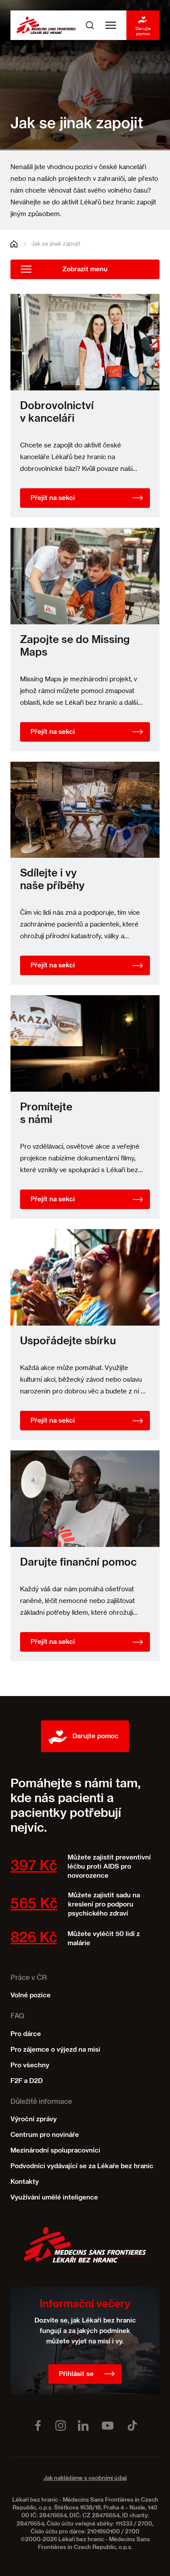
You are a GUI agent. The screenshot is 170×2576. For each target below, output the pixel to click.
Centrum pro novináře (45, 2135)
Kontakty (25, 2182)
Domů (14, 244)
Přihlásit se (76, 2374)
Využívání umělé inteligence (54, 2198)
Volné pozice (31, 1995)
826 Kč (34, 1938)
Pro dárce (26, 2034)
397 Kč (34, 1866)
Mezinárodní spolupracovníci (55, 2151)
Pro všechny (30, 2065)
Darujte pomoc (143, 31)
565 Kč (34, 1904)
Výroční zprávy (34, 2119)
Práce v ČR (29, 1978)
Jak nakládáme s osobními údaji (85, 2478)
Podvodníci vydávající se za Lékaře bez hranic (82, 2166)
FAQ (17, 2016)
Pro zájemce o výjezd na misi (55, 2050)
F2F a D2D (27, 2081)
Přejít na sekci (53, 498)
